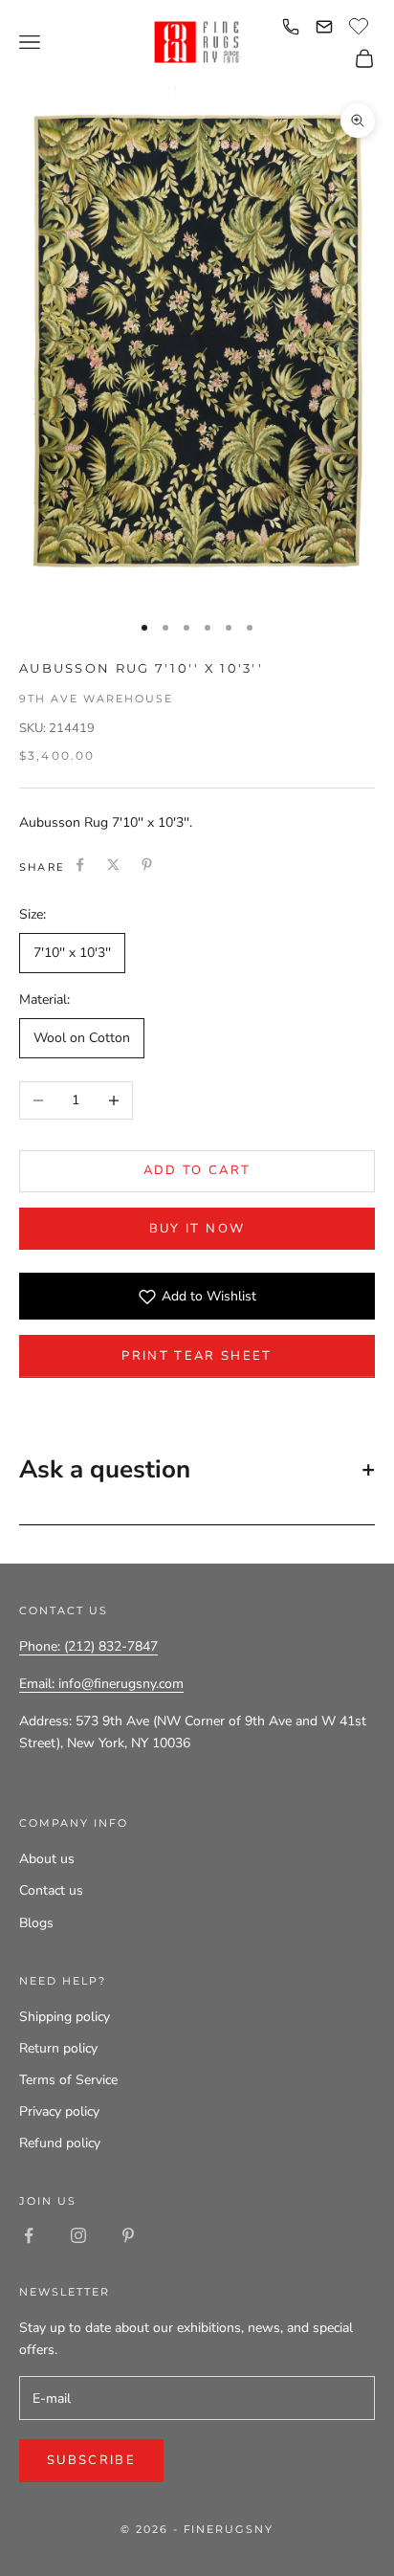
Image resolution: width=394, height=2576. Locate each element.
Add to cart (197, 1170)
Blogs (36, 1923)
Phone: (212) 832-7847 (88, 1646)
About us (47, 1859)
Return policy (58, 2048)
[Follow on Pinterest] (128, 2235)
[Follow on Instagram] (78, 2235)
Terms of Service (68, 2080)
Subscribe (91, 2460)
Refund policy (60, 2143)
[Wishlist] (361, 24)
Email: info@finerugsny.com (101, 1684)
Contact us (51, 1890)
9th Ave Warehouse (96, 699)
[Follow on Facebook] (29, 2235)
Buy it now (197, 1229)
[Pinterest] (147, 865)
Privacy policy (59, 2111)
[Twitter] (113, 865)
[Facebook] (80, 865)
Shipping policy (65, 2017)
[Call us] (291, 27)
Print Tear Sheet (197, 1356)
